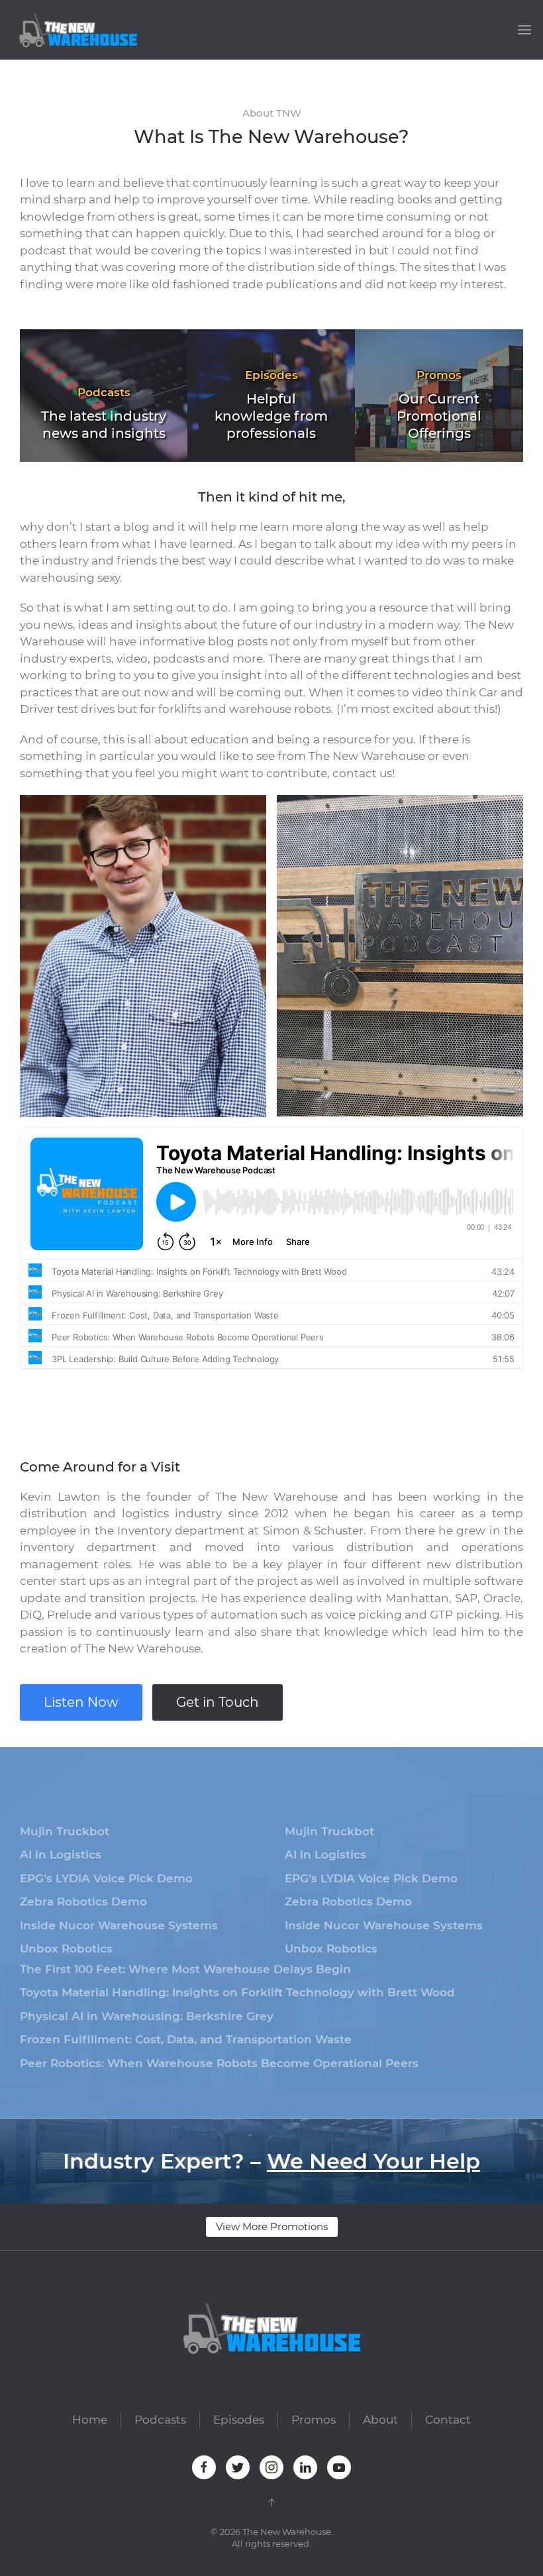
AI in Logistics (61, 1854)
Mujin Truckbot (65, 1831)
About (380, 2420)
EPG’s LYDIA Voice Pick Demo (106, 1878)
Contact (448, 2420)
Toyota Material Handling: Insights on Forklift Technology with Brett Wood (237, 1992)
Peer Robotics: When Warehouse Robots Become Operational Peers (219, 2063)
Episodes (239, 2420)
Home (90, 2420)
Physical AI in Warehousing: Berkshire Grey (147, 2016)
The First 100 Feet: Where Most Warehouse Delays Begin (185, 1969)
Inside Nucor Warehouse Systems (119, 1925)
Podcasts (160, 2420)
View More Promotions (272, 2227)
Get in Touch (218, 1702)
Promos (314, 2420)
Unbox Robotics (66, 1949)
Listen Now (81, 1702)
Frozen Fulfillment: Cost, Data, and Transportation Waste (186, 2039)
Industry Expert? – (271, 2161)
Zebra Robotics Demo (83, 1902)
